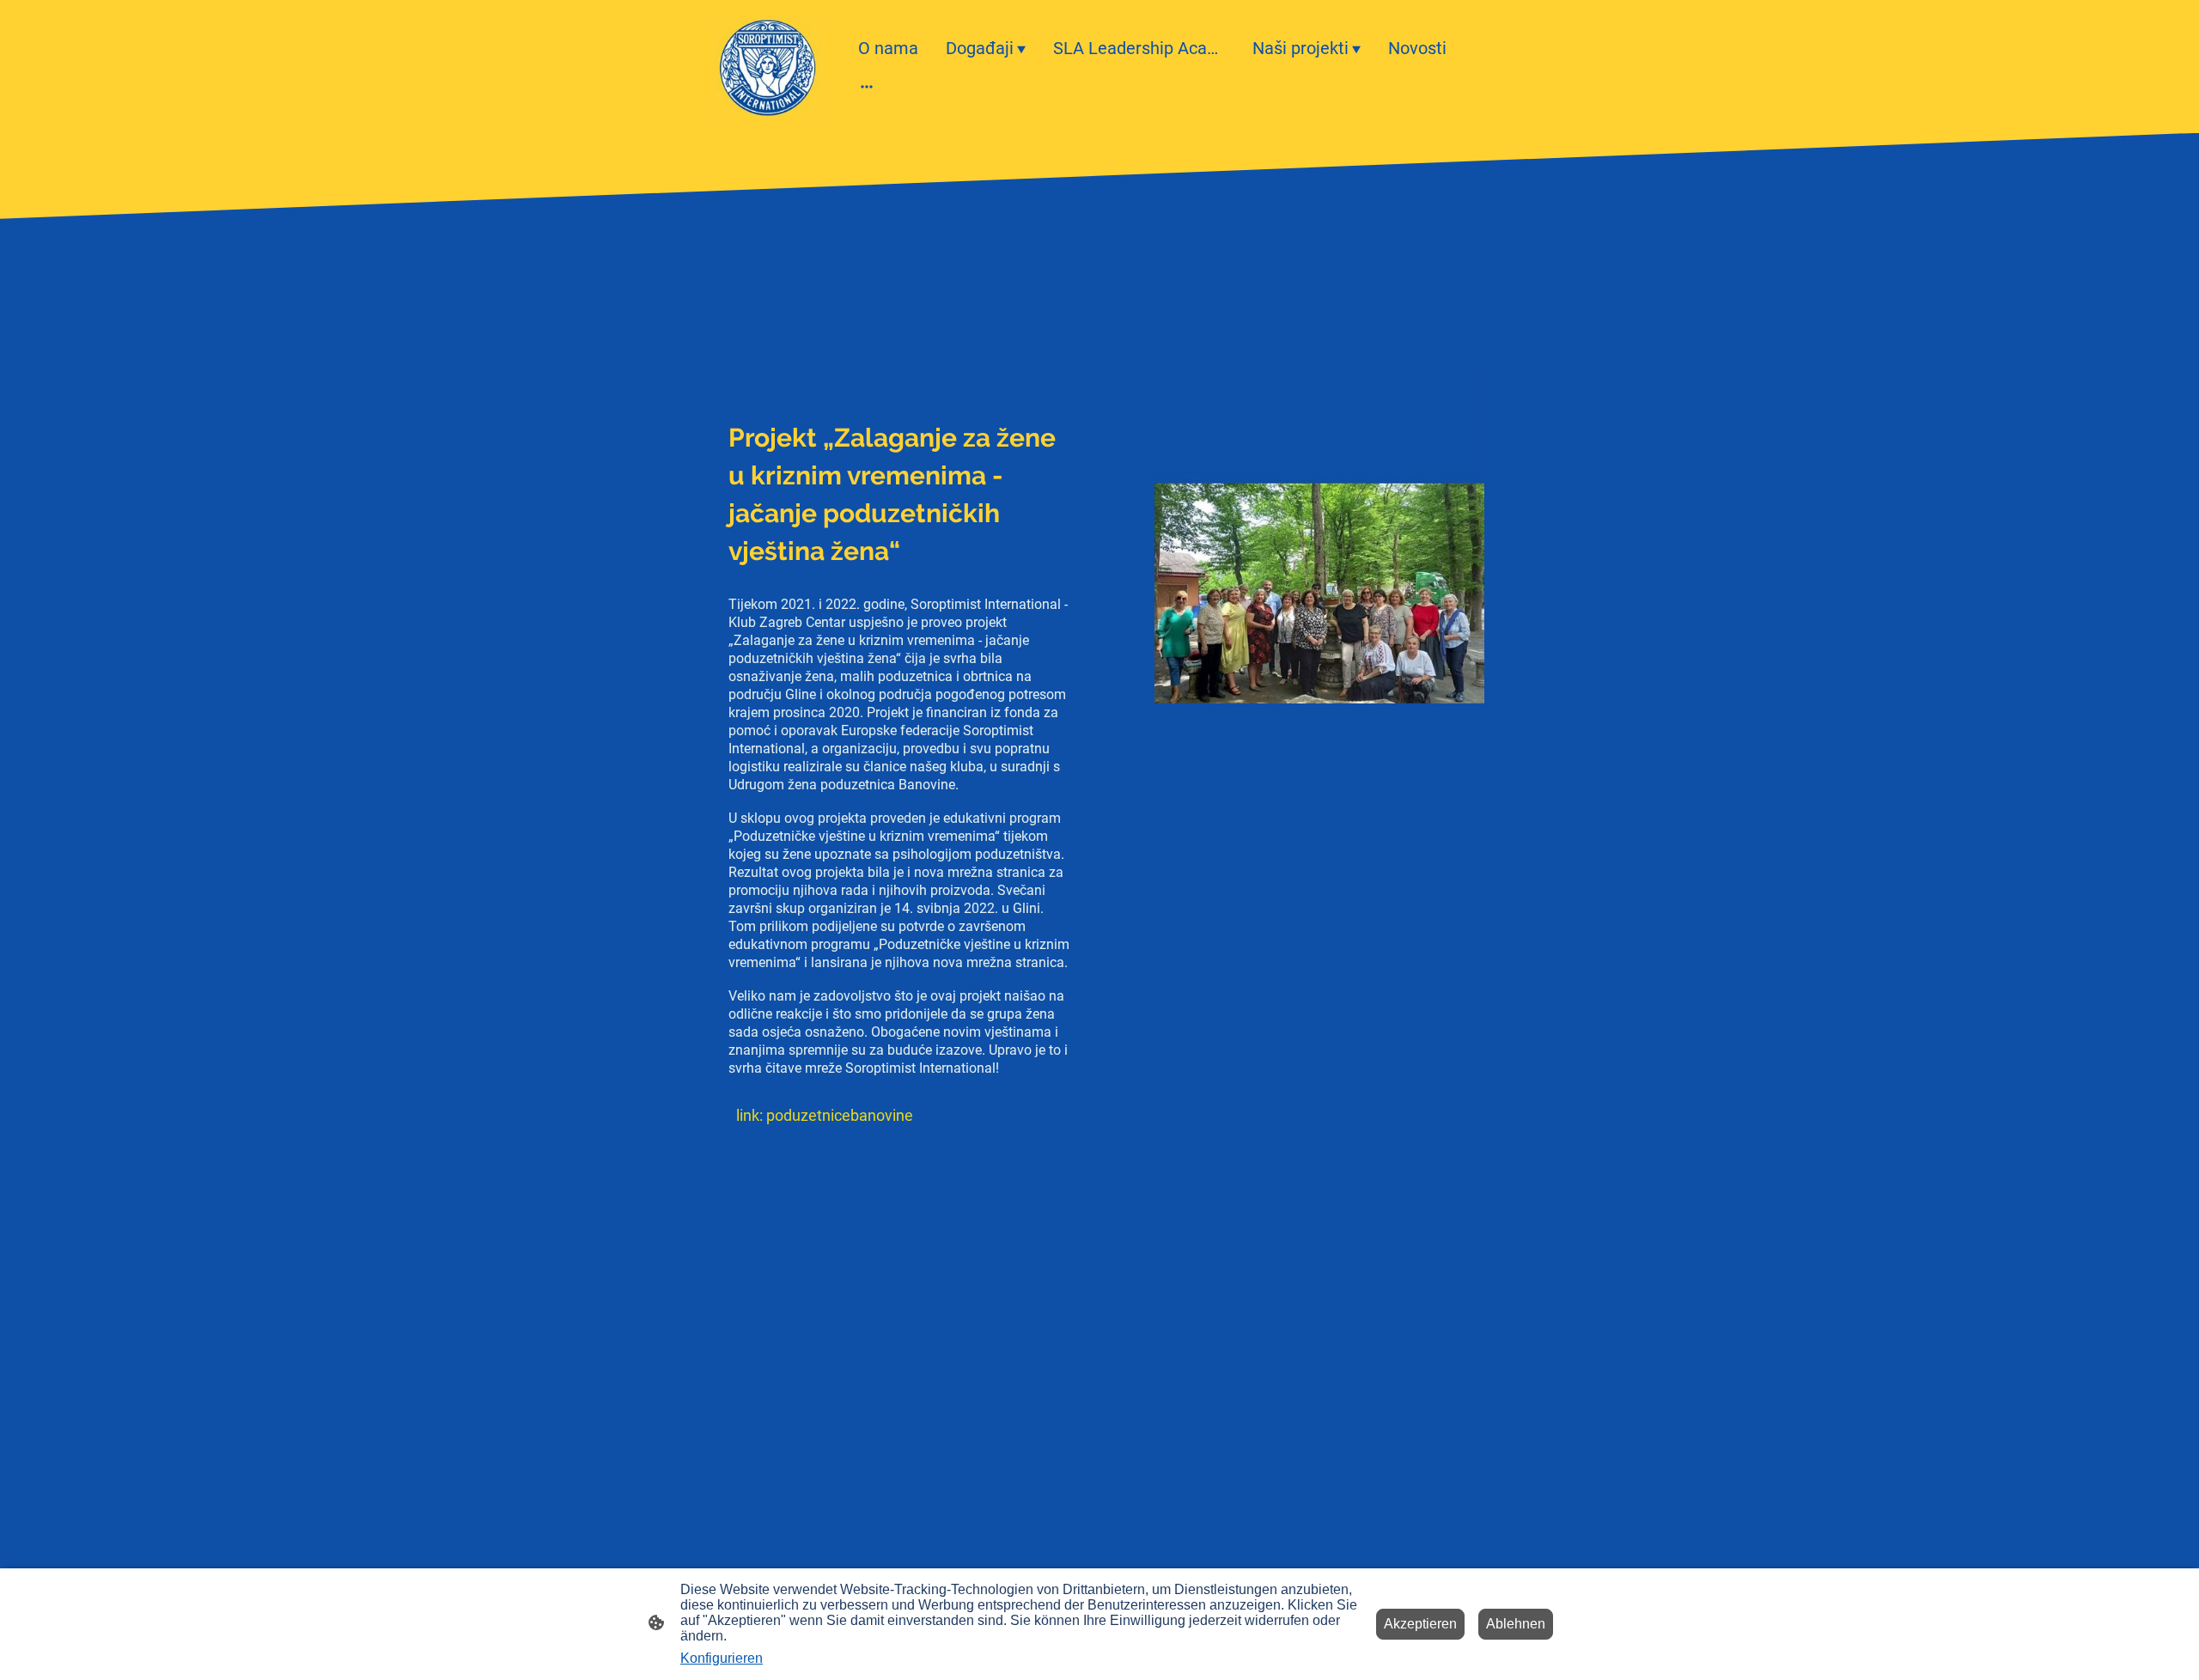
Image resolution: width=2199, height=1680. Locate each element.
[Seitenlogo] (768, 67)
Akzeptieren (1420, 1624)
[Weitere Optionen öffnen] (867, 85)
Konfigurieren (722, 1658)
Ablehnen (1516, 1624)
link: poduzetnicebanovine (825, 1115)
